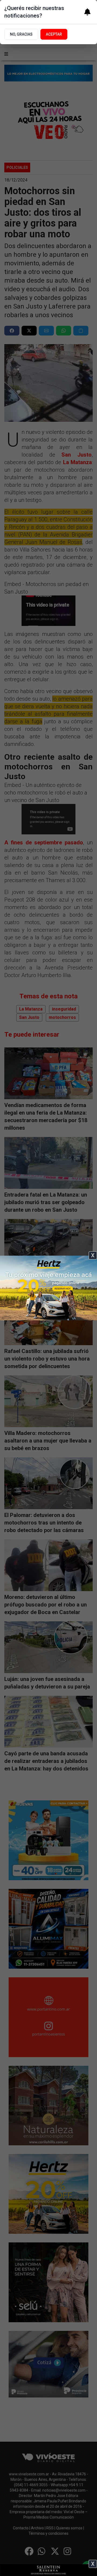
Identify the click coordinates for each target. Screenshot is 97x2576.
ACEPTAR (54, 34)
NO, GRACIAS (21, 34)
